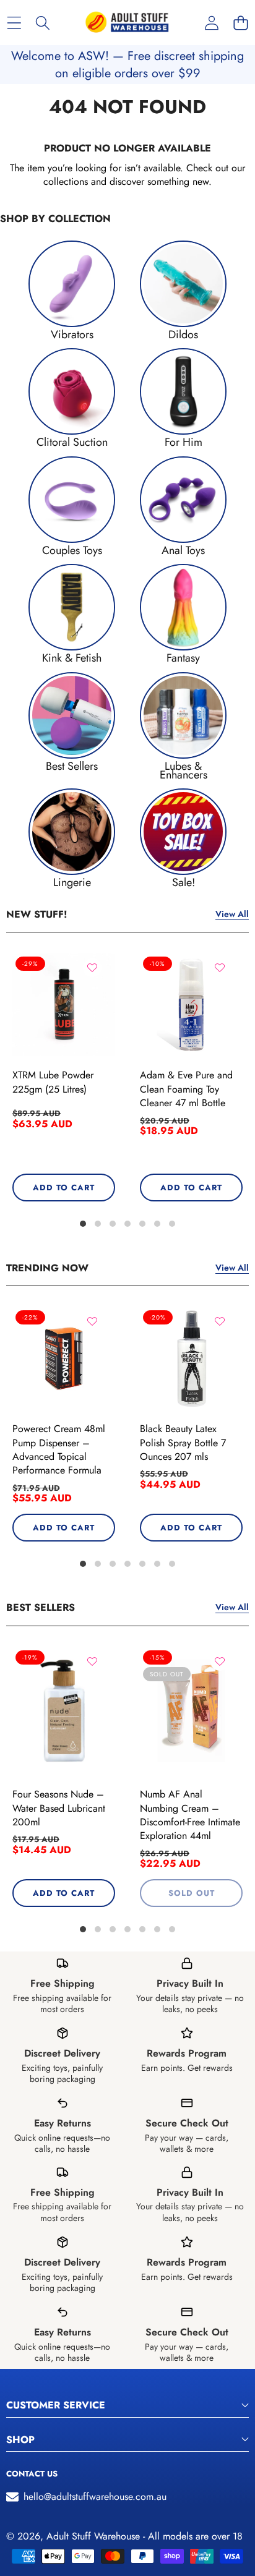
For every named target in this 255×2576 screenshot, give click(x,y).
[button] (240, 23)
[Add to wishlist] (92, 968)
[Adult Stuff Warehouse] (127, 23)
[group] (72, 290)
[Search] (43, 23)
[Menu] (14, 23)
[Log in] (211, 23)
